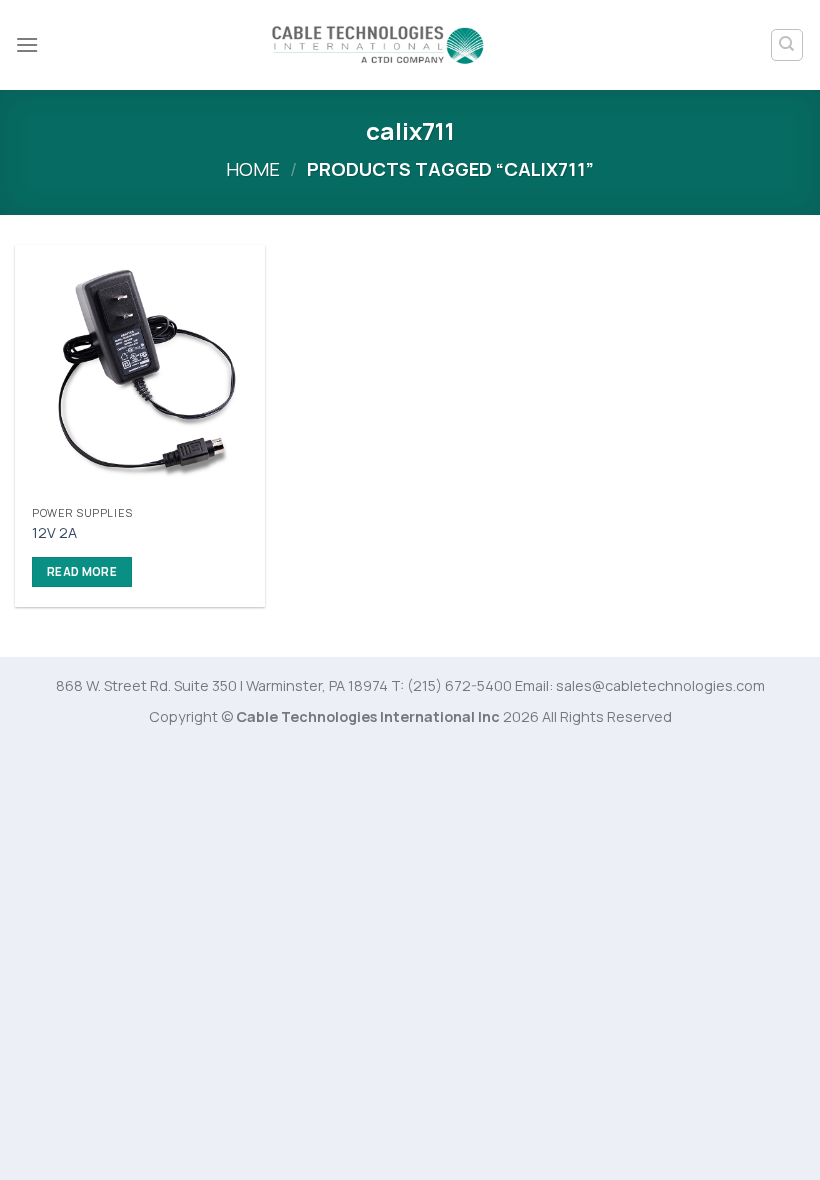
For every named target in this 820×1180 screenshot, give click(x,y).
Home (253, 169)
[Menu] (27, 44)
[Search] (787, 45)
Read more (82, 571)
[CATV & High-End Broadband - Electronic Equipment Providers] (379, 45)
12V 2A (54, 533)
